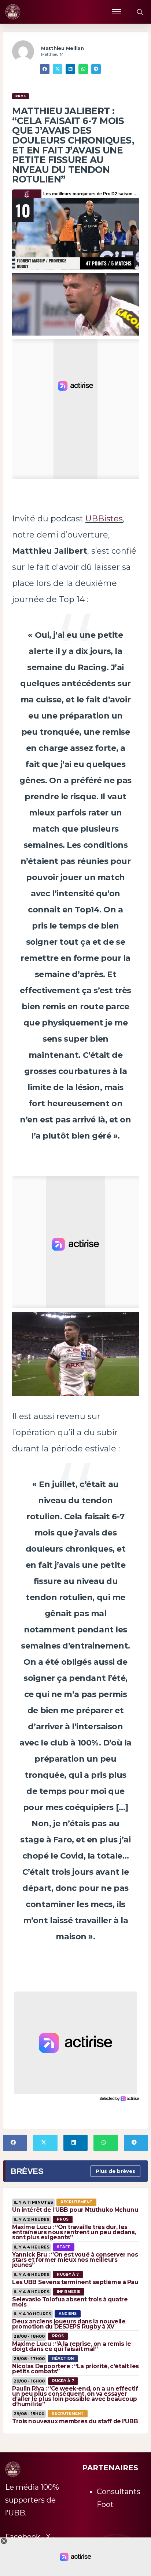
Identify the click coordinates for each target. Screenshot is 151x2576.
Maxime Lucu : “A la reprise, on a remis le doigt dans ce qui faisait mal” (71, 2346)
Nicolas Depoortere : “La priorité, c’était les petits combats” (75, 2369)
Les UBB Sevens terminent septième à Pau (75, 2282)
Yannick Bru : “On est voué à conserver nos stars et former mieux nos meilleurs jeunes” (75, 2260)
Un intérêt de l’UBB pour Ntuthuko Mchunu (75, 2210)
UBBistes (104, 519)
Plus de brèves (115, 2171)
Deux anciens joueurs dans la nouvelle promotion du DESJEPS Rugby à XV (69, 2324)
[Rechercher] (140, 12)
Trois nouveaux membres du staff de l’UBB (75, 2421)
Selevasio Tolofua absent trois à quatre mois (70, 2302)
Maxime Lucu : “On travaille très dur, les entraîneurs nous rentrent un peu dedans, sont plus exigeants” (74, 2232)
